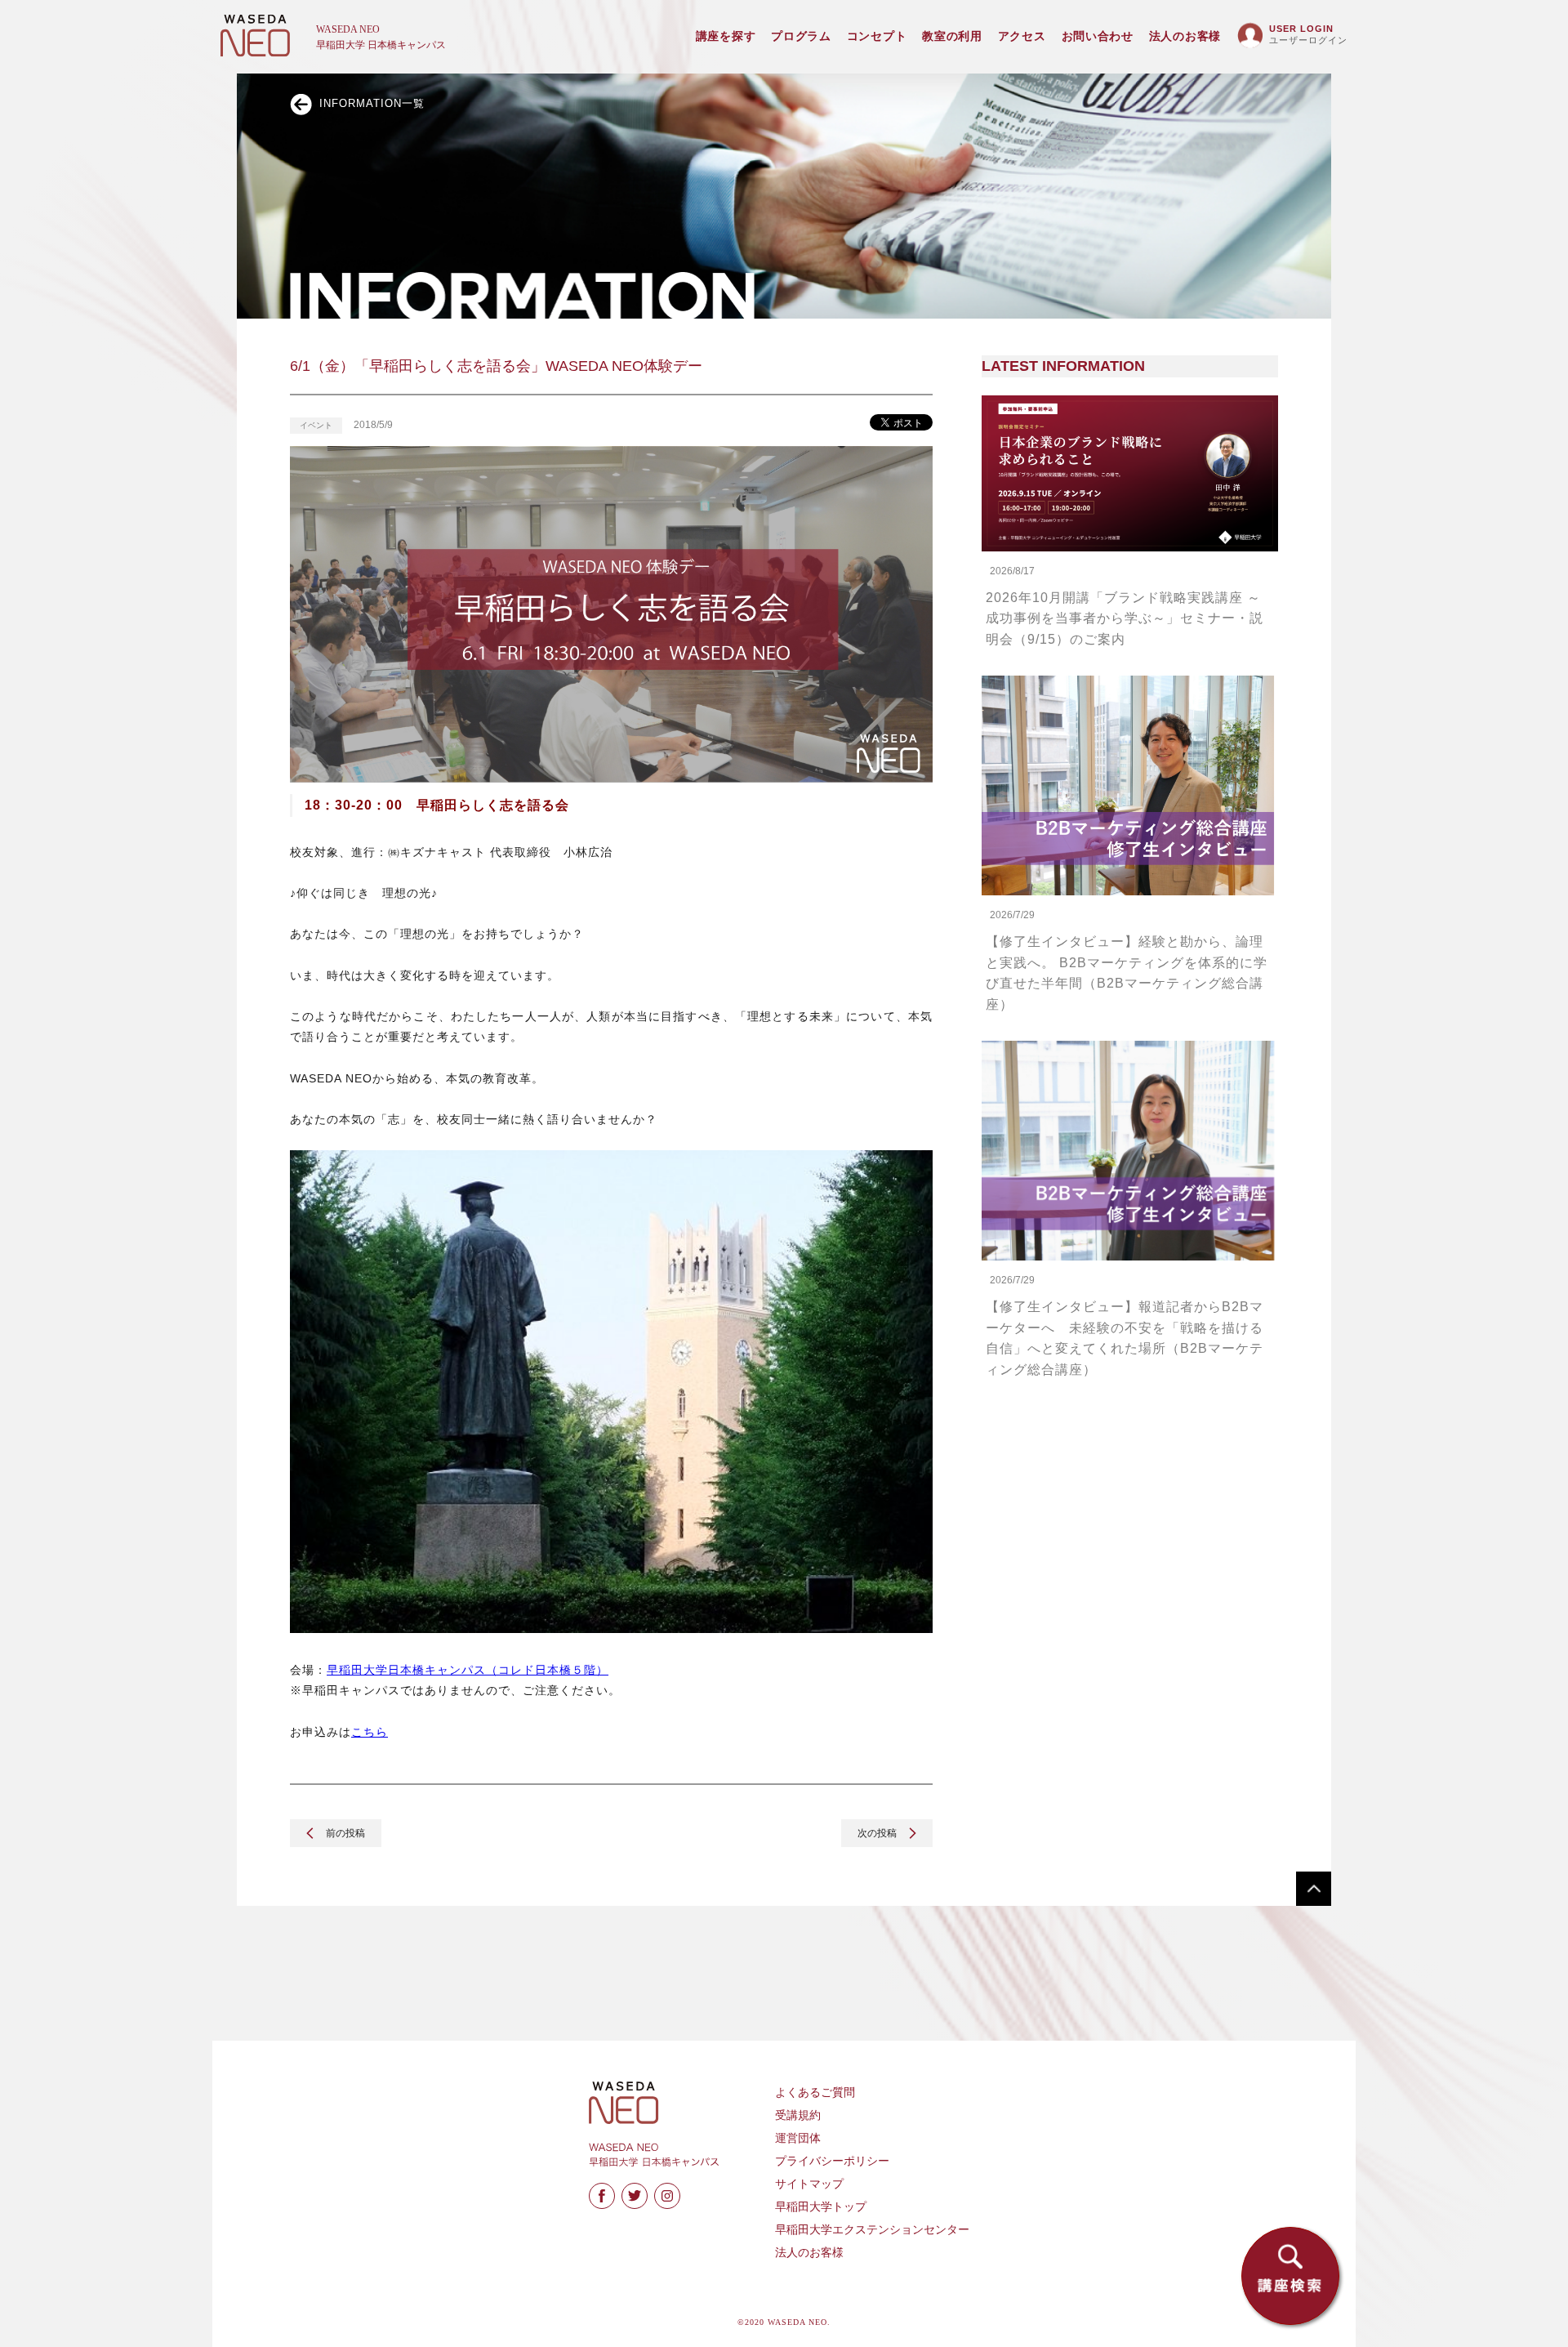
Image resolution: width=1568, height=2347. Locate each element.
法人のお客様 (1185, 36)
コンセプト (877, 36)
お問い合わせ (1098, 36)
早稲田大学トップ (821, 2207)
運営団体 (798, 2138)
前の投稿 (344, 1833)
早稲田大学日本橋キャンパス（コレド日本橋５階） (468, 1670)
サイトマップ (809, 2184)
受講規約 (798, 2115)
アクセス (1022, 36)
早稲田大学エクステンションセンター (872, 2230)
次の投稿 (878, 1833)
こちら (370, 1732)
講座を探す (726, 36)
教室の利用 (952, 36)
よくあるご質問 (815, 2093)
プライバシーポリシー (832, 2161)
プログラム (801, 36)
